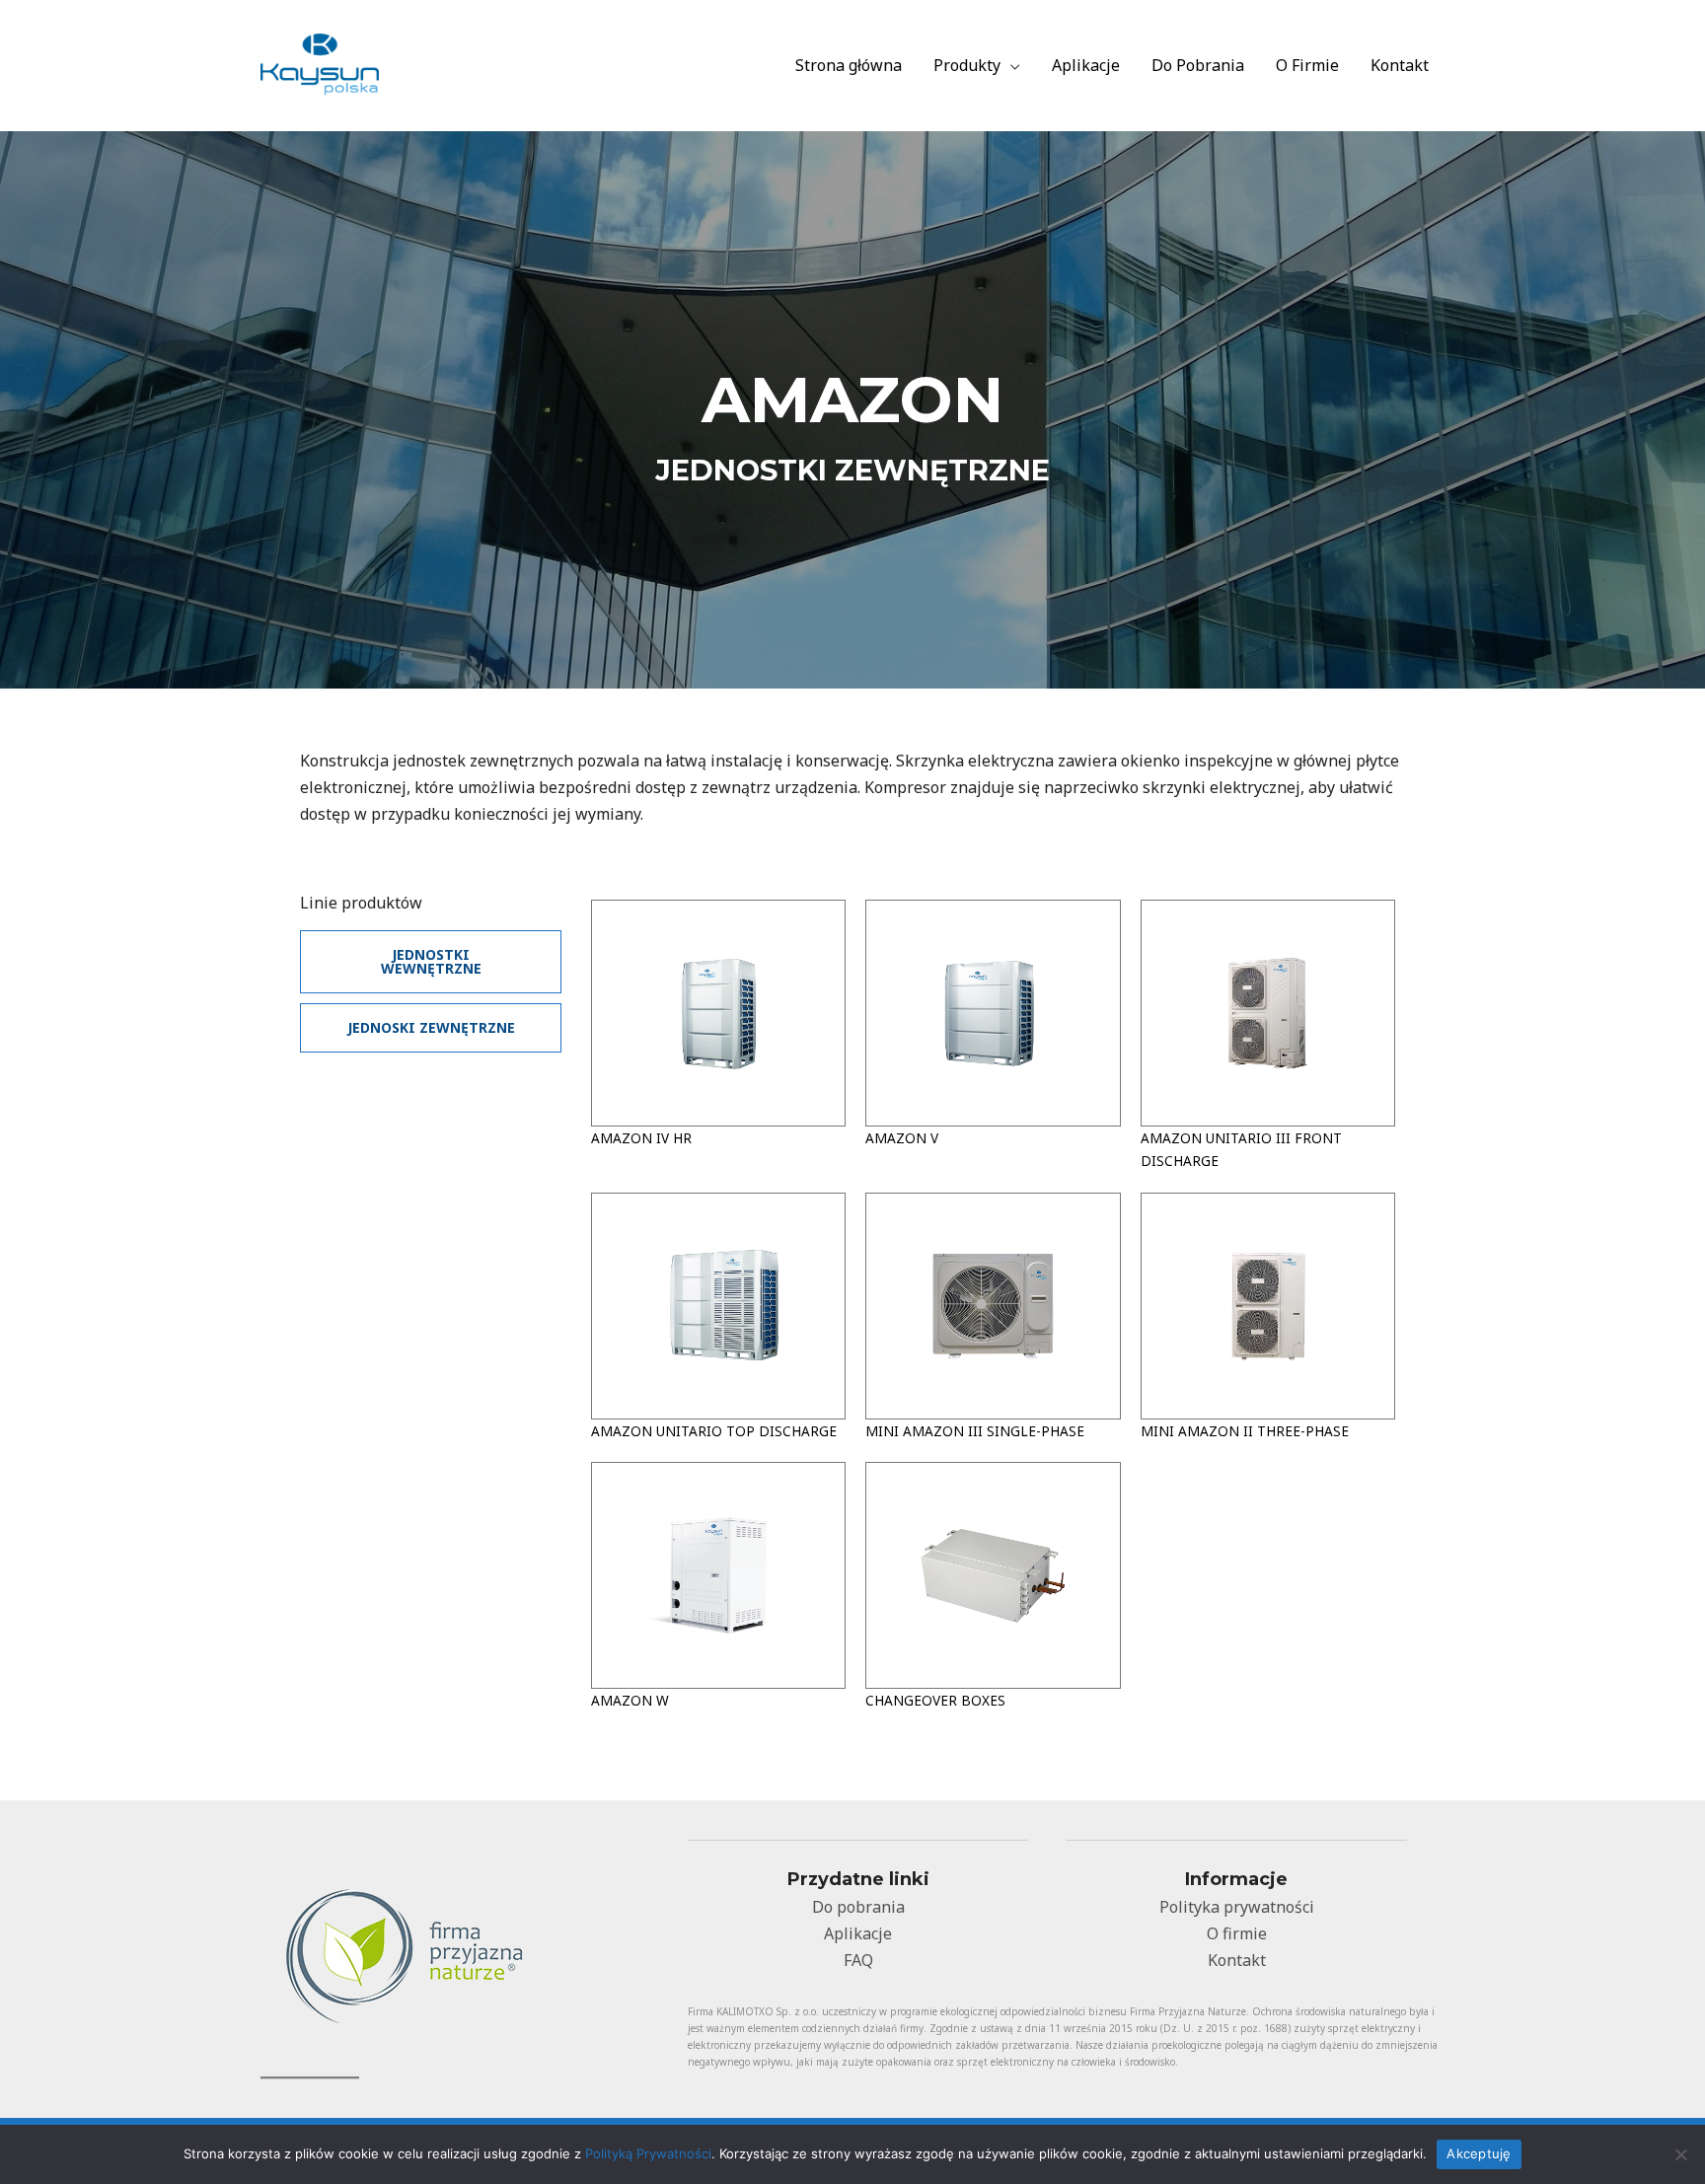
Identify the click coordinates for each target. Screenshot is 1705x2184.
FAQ (858, 1960)
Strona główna (849, 65)
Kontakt (1400, 65)
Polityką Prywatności (648, 2153)
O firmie (1237, 1933)
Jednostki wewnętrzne (431, 961)
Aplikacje (1086, 65)
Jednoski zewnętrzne (431, 1027)
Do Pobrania (1198, 65)
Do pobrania (858, 1907)
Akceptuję (1479, 2153)
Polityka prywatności (1237, 1907)
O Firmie (1307, 65)
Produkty (967, 65)
